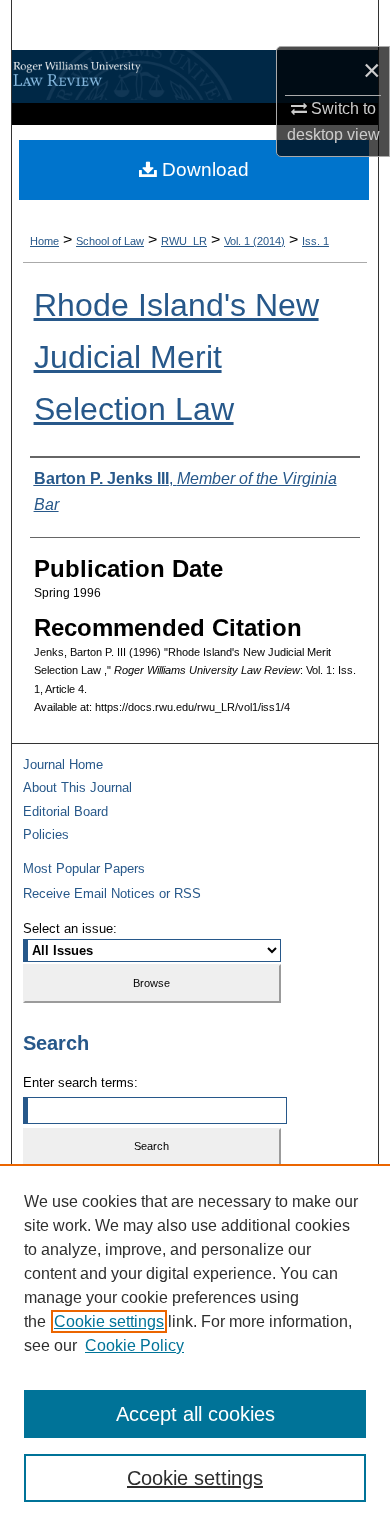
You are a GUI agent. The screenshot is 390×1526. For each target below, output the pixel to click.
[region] (195, 1345)
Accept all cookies (195, 1414)
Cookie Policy (134, 1345)
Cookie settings (109, 1321)
